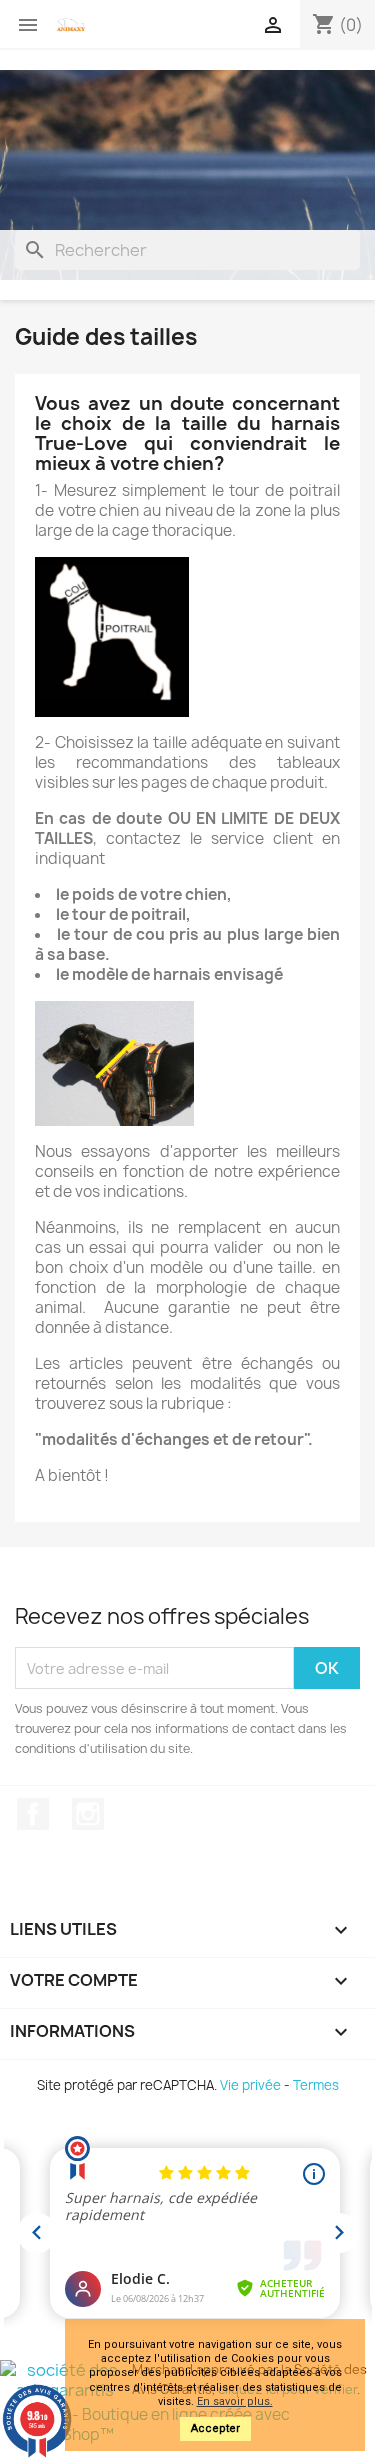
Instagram (88, 1814)
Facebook (33, 1814)
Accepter (215, 2428)
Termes (316, 2085)
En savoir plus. (235, 2401)
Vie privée (250, 2085)
